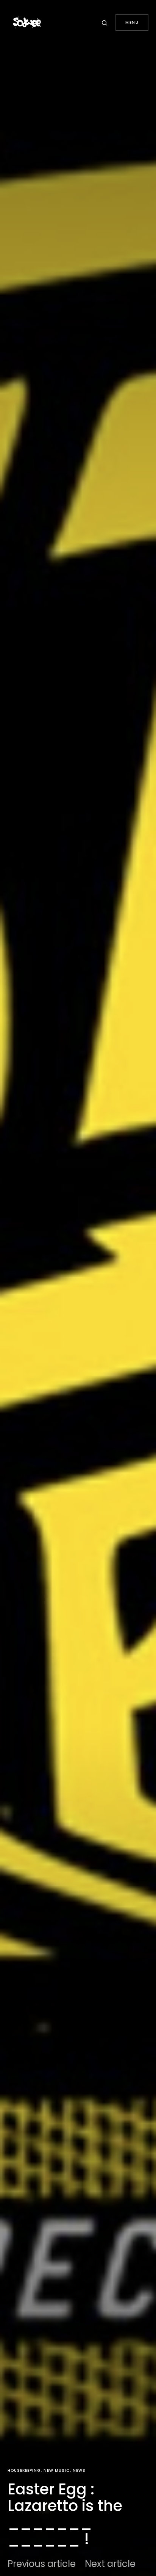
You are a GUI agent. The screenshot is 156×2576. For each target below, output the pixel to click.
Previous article (42, 2564)
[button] (106, 23)
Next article (110, 2564)
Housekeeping (24, 2470)
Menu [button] (132, 22)
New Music (57, 2470)
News (79, 2470)
